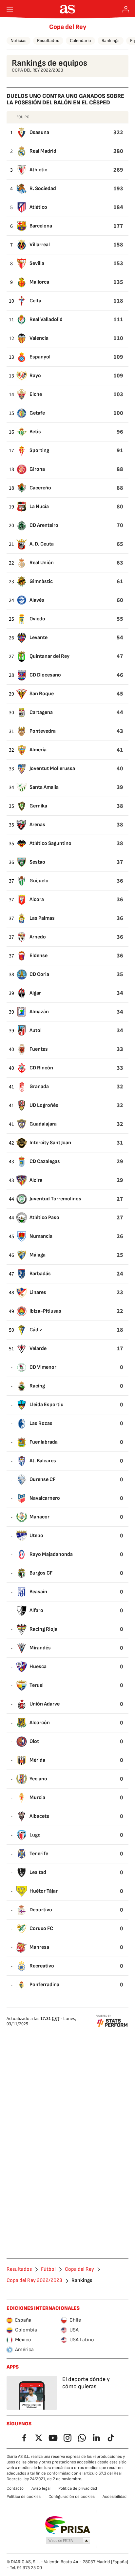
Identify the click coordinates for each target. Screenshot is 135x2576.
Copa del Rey (68, 27)
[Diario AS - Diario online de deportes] (68, 9)
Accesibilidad (115, 2497)
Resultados (48, 41)
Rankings (111, 41)
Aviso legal (41, 2488)
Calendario (80, 41)
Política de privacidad (78, 2488)
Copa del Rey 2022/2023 (34, 2281)
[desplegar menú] (10, 9)
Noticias (19, 41)
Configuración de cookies (72, 2497)
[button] (68, 2541)
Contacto (15, 2488)
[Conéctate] (126, 9)
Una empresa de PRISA (68, 2525)
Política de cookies (24, 2497)
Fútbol (48, 2269)
